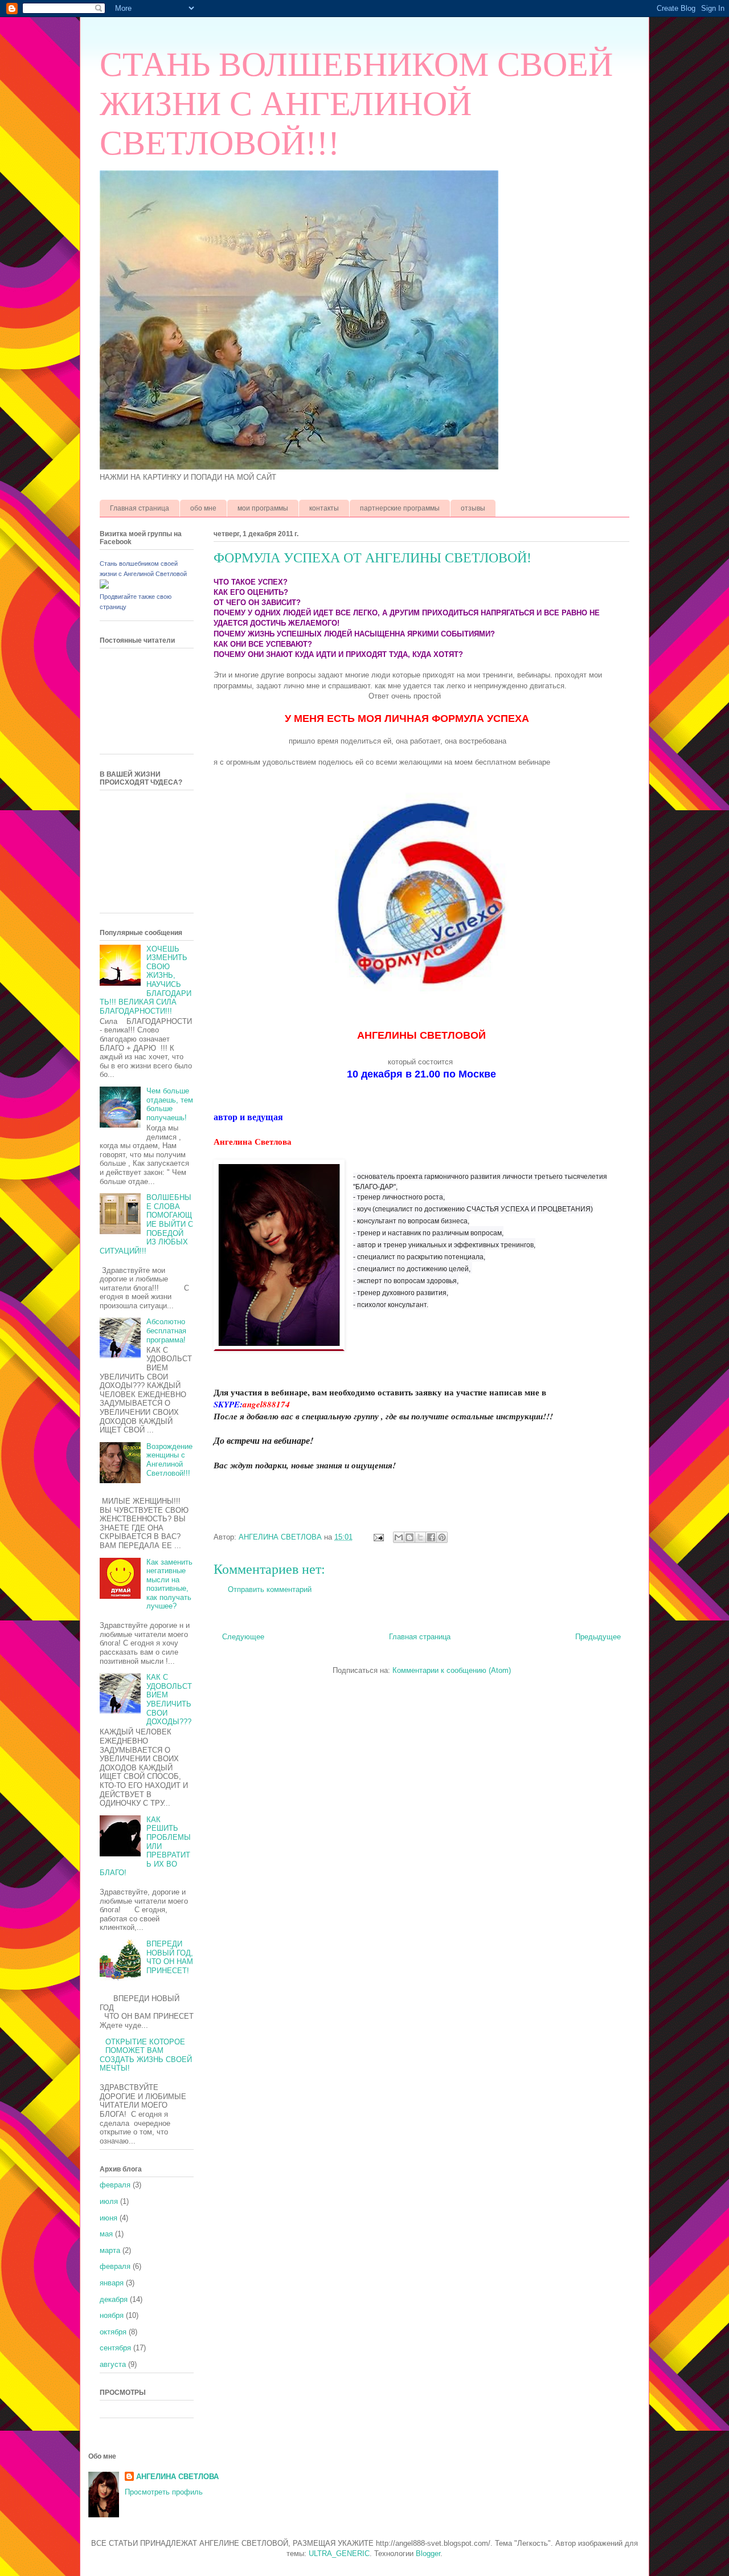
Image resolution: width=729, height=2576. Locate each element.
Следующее (243, 1637)
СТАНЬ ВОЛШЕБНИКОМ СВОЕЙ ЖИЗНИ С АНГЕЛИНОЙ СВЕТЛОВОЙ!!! (356, 104)
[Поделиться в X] (420, 1537)
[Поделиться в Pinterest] (442, 1537)
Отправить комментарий (270, 1589)
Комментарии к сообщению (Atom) (452, 1670)
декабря (114, 2299)
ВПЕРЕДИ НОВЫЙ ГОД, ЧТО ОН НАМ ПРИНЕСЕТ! (170, 1957)
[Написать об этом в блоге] (409, 1537)
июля (109, 2201)
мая (106, 2234)
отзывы (473, 508)
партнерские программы (400, 508)
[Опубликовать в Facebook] (431, 1537)
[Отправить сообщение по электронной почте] (378, 1537)
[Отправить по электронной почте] (399, 1537)
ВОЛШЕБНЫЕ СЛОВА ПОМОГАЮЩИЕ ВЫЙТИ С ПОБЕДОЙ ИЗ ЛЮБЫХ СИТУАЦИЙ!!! (146, 1224)
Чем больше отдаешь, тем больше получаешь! (170, 1104)
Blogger (428, 2553)
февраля (115, 2185)
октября (113, 2332)
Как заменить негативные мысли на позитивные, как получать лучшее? (169, 1584)
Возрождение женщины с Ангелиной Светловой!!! (169, 1460)
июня (108, 2218)
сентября (115, 2348)
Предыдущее (598, 1637)
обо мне (203, 508)
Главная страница (140, 508)
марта (110, 2250)
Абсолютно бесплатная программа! (166, 1330)
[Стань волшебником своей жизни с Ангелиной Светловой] (104, 586)
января (112, 2283)
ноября (112, 2315)
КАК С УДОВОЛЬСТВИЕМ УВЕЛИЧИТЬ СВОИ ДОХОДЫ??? (169, 1699)
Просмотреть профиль (164, 2492)
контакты (324, 508)
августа (113, 2364)
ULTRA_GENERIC (339, 2553)
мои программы (263, 508)
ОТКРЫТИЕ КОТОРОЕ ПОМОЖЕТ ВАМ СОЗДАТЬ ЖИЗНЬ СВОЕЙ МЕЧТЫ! (146, 2055)
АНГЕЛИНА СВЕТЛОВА (177, 2477)
